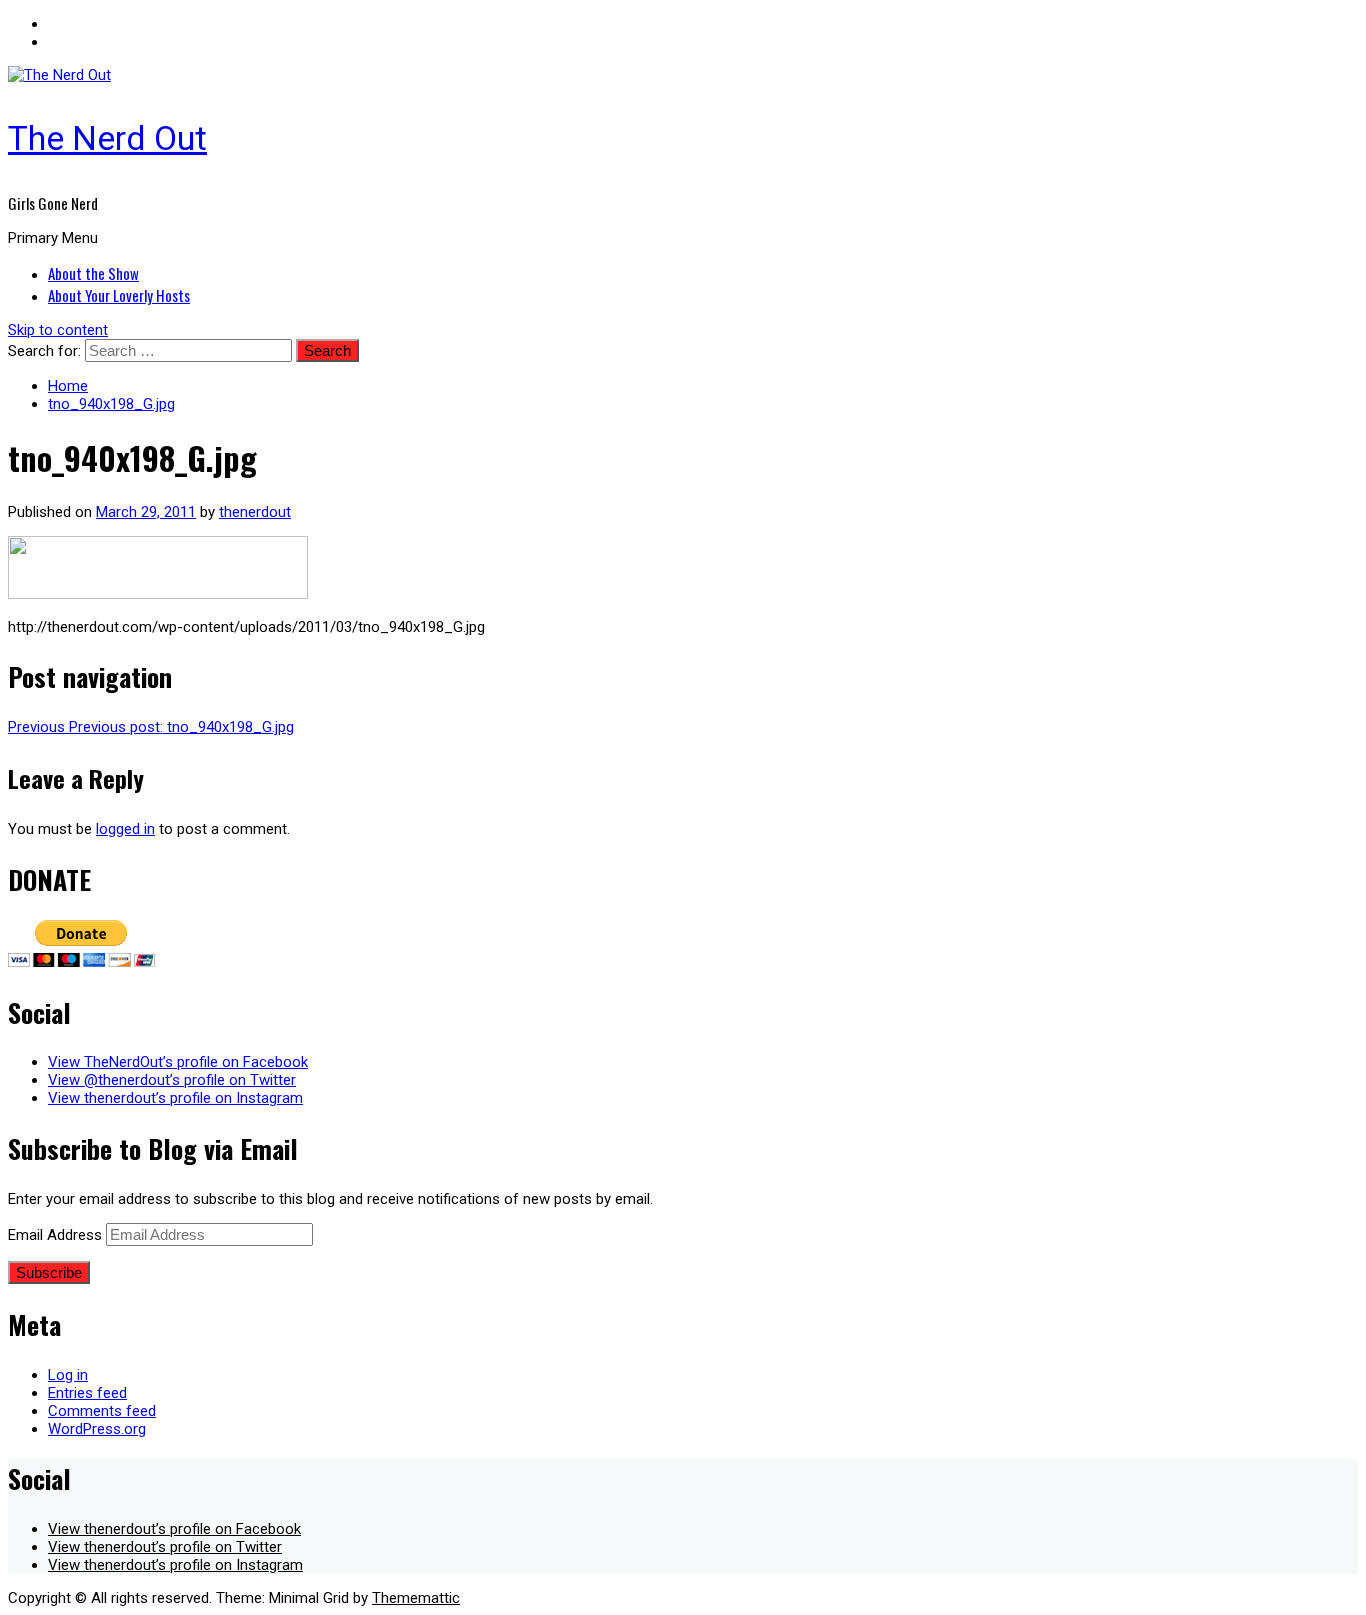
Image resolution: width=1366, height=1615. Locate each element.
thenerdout (255, 512)
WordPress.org (97, 1429)
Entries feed (87, 1393)
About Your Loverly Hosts (119, 295)
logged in (125, 829)
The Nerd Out (107, 138)
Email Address (57, 1235)
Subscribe (49, 1272)
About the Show (93, 273)
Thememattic (416, 1598)
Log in (68, 1375)
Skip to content (58, 330)
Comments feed (102, 1411)
